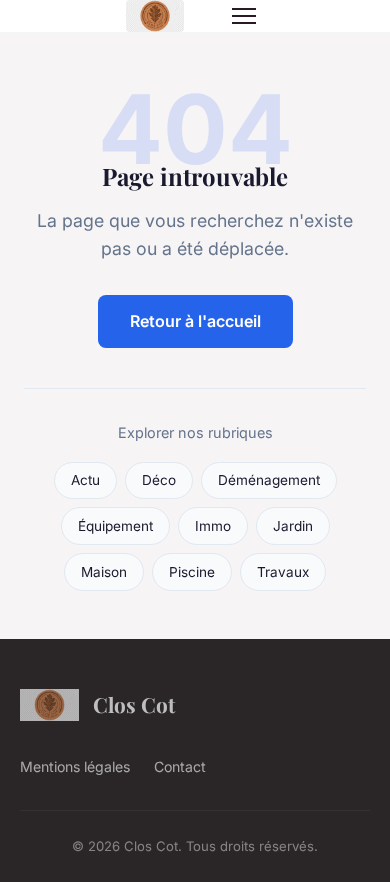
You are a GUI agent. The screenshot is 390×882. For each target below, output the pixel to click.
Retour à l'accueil (195, 321)
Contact (180, 766)
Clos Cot (134, 704)
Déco (159, 480)
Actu (85, 480)
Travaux (283, 572)
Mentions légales (75, 766)
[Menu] (244, 16)
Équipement (115, 526)
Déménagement (269, 480)
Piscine (192, 572)
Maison (104, 572)
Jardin (293, 526)
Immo (213, 526)
